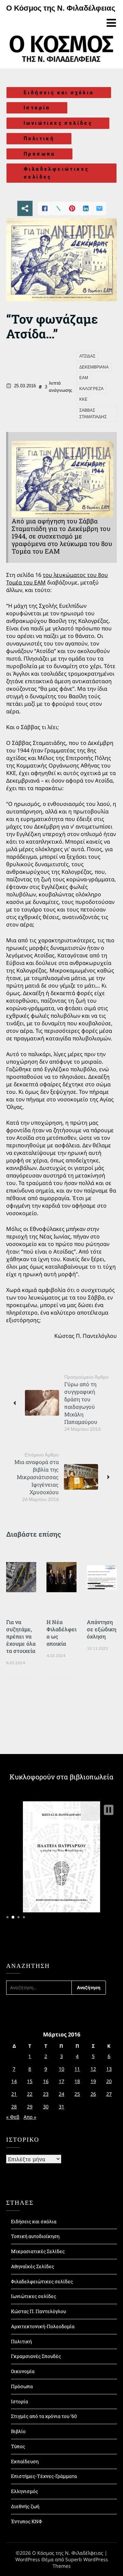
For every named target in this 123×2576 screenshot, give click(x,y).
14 (14, 2081)
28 (14, 2107)
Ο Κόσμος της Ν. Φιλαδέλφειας (61, 8)
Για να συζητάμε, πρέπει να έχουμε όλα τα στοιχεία (21, 1636)
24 (61, 2094)
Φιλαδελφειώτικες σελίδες (56, 173)
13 (109, 2069)
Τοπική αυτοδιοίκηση (35, 2236)
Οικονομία (23, 2371)
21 (14, 2094)
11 (77, 2069)
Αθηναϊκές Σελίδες (32, 2266)
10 (61, 2069)
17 (61, 2081)
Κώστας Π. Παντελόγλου (38, 2311)
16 (46, 2081)
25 (77, 2094)
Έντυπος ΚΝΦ (26, 2521)
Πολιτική (39, 138)
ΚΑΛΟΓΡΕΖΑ (91, 389)
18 (77, 2081)
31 (61, 2107)
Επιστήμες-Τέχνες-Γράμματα (44, 2476)
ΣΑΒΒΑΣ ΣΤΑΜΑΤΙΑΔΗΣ (93, 414)
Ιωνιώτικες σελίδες (58, 123)
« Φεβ (13, 2117)
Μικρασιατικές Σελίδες (38, 2251)
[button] (109, 1810)
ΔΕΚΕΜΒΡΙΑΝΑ (94, 367)
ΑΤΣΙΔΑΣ (87, 356)
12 (93, 2069)
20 (109, 2081)
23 (46, 2094)
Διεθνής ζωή (25, 2506)
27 (109, 2094)
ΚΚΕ (83, 399)
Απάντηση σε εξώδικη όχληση (101, 1629)
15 (30, 2081)
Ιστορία (37, 108)
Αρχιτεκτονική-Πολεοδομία (43, 2326)
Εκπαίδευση (25, 2461)
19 (93, 2081)
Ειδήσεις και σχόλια (59, 93)
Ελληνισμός (24, 2491)
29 (30, 2107)
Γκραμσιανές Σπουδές (36, 2356)
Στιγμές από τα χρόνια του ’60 (44, 2416)
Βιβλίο (18, 2431)
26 (93, 2094)
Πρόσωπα (39, 154)
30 (46, 2107)
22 (30, 2094)
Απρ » (30, 2117)
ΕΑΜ (84, 378)
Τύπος (18, 2446)
